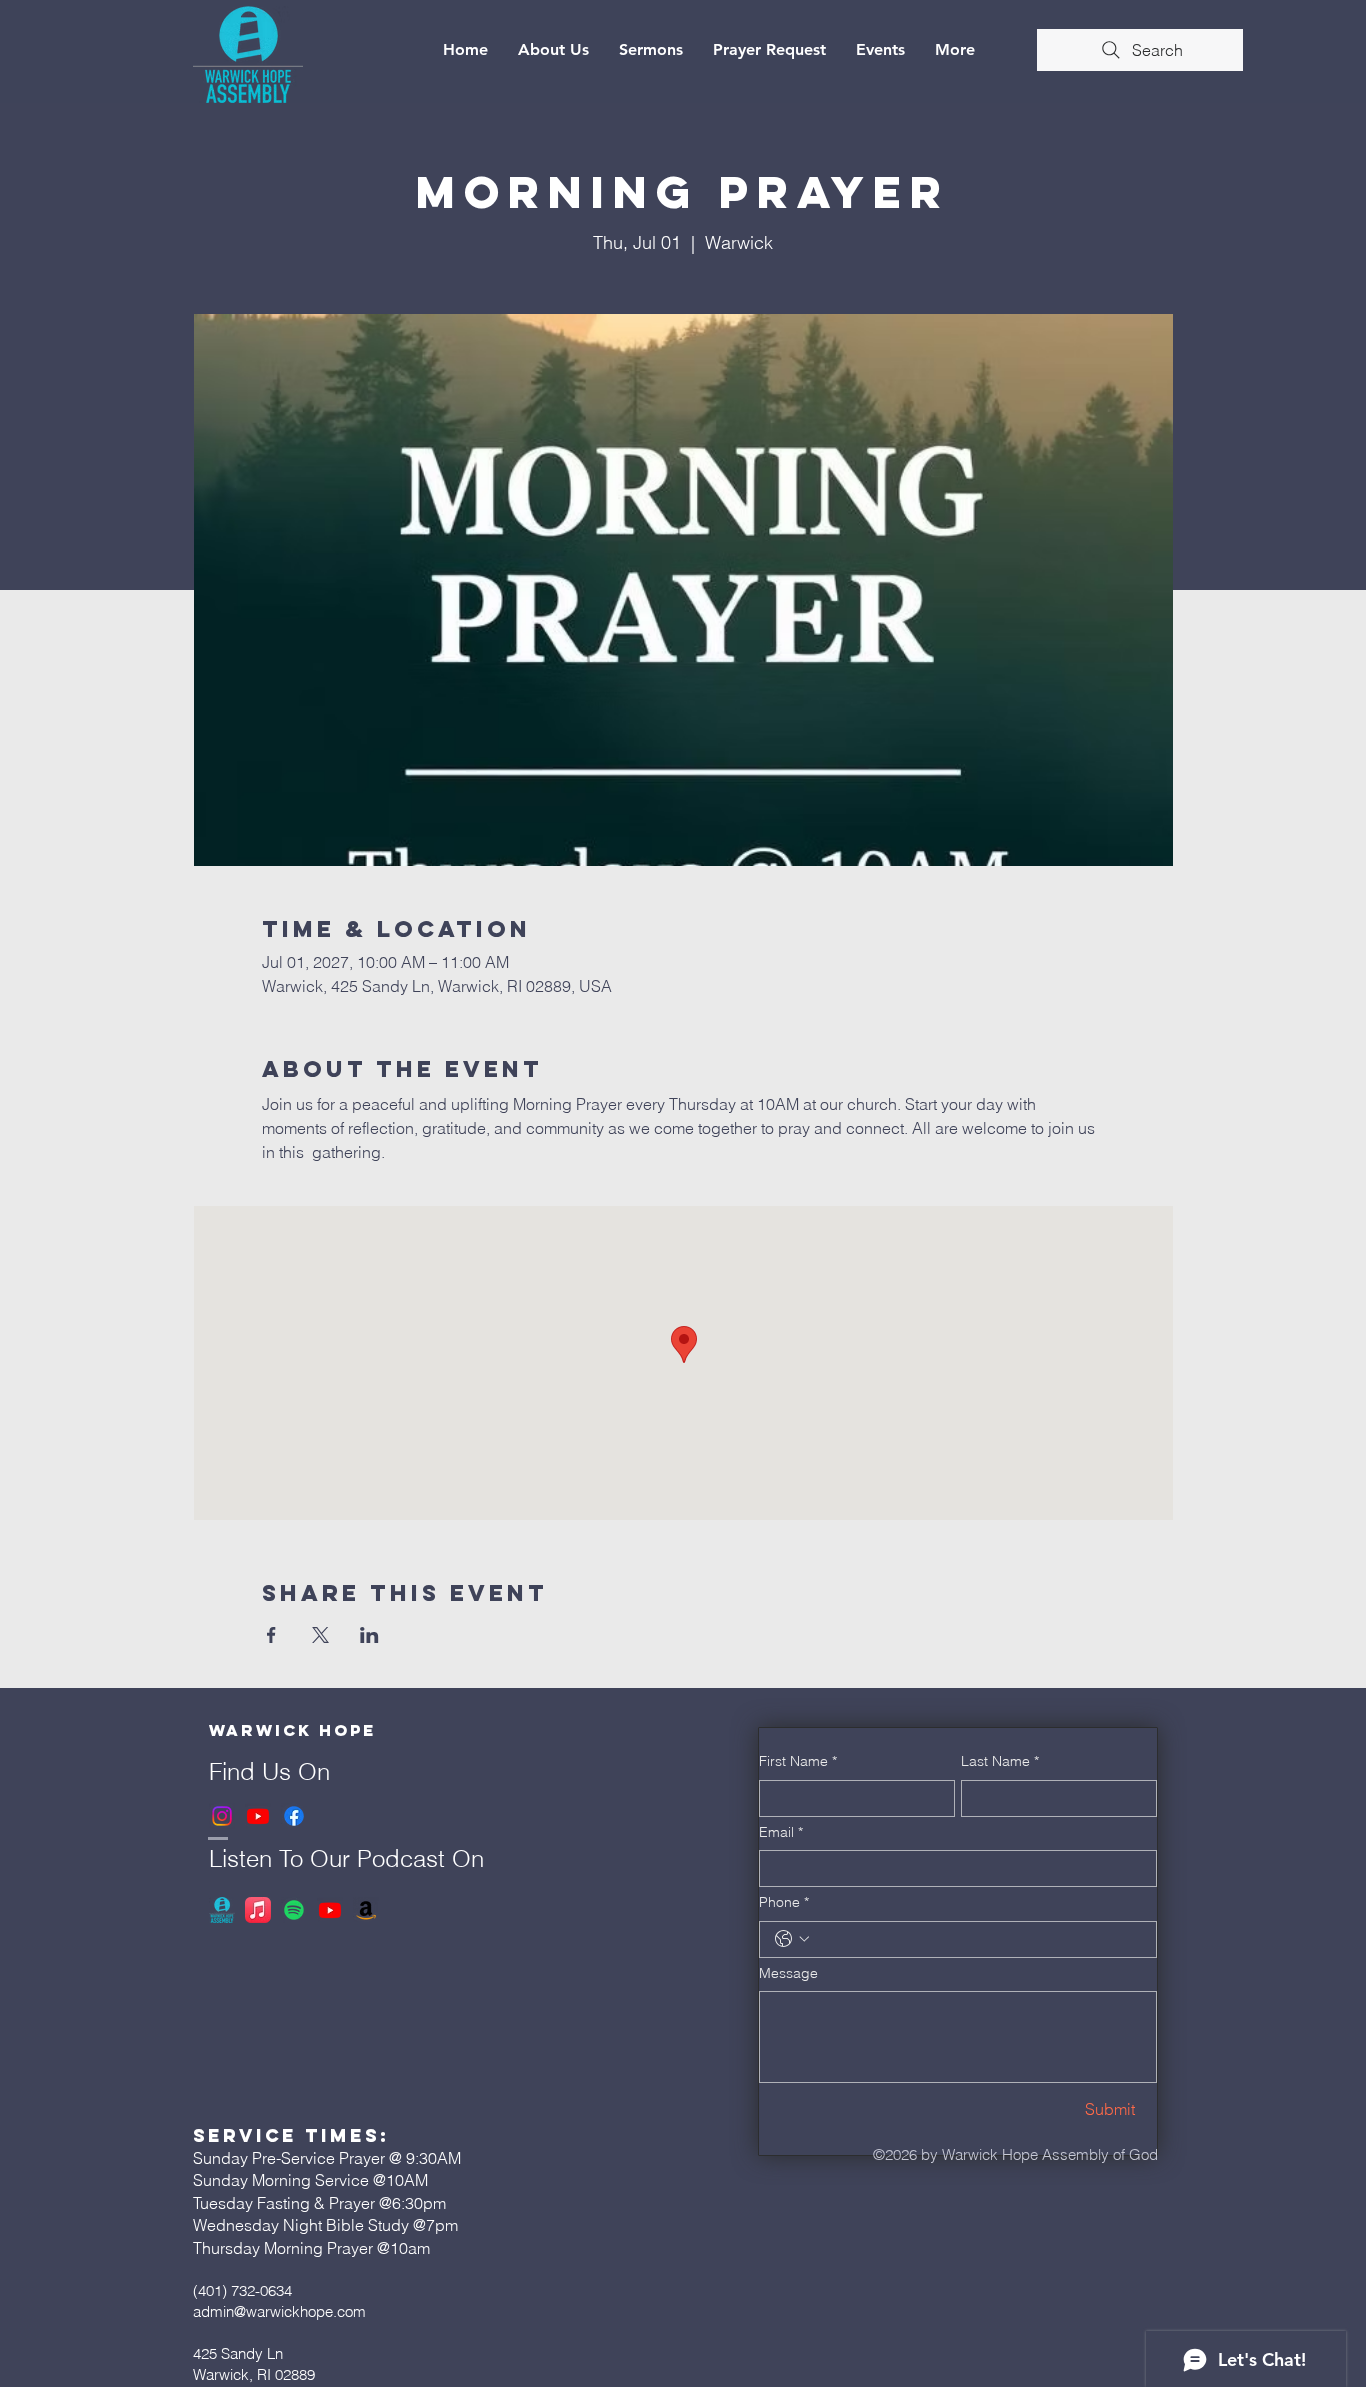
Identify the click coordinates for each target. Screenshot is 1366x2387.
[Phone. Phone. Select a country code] (792, 1939)
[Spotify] (294, 1910)
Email (781, 1832)
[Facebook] (294, 1816)
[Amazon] (366, 1910)
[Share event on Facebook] (271, 1635)
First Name (798, 1761)
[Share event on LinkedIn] (369, 1635)
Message (788, 1973)
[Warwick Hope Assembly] (222, 1910)
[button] (553, 50)
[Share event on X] (320, 1635)
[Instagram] (222, 1816)
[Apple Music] (258, 1910)
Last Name (1000, 1761)
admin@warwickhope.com (279, 2311)
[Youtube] (258, 1816)
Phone (784, 1902)
